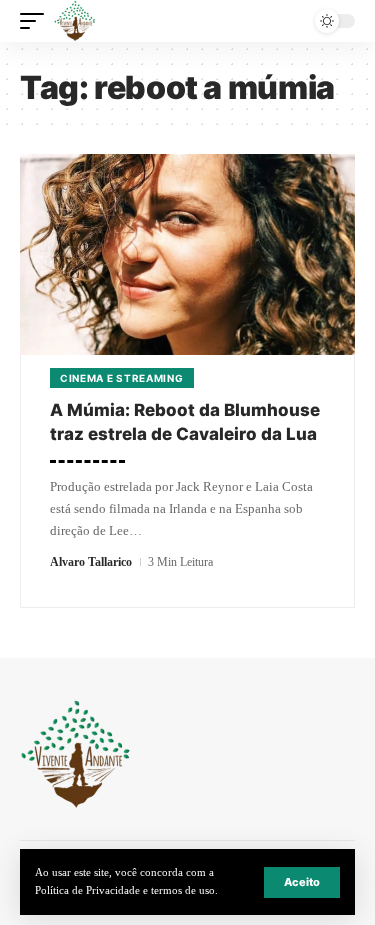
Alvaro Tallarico (91, 562)
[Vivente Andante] (75, 21)
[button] (302, 882)
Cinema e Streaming (122, 378)
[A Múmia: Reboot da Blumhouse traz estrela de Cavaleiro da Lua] (187, 254)
